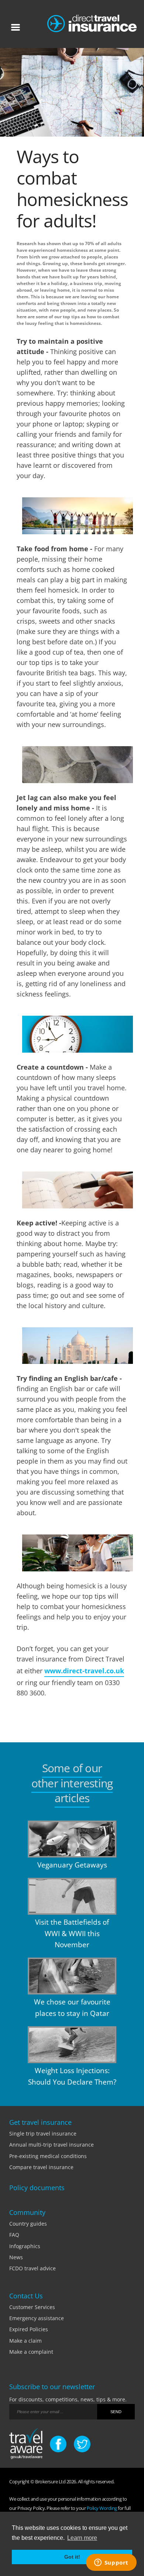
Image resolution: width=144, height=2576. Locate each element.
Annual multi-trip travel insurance (52, 2145)
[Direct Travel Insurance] (92, 22)
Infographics (25, 2246)
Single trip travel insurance (43, 2133)
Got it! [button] (72, 2557)
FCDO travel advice (32, 2268)
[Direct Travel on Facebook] (58, 2444)
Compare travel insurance (41, 2167)
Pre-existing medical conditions (48, 2156)
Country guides (28, 2224)
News (16, 2257)
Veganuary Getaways (72, 1865)
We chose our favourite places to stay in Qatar (72, 2007)
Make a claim (25, 2341)
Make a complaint (31, 2352)
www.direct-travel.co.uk (84, 1671)
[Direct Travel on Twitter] (82, 2444)
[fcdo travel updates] (26, 2445)
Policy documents (37, 2188)
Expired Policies (29, 2329)
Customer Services (32, 2307)
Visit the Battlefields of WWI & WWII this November (72, 1933)
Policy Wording (102, 2508)
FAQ (14, 2235)
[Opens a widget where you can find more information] (111, 2563)
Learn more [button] (82, 2538)
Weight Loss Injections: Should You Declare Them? (72, 2076)
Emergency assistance (37, 2318)
